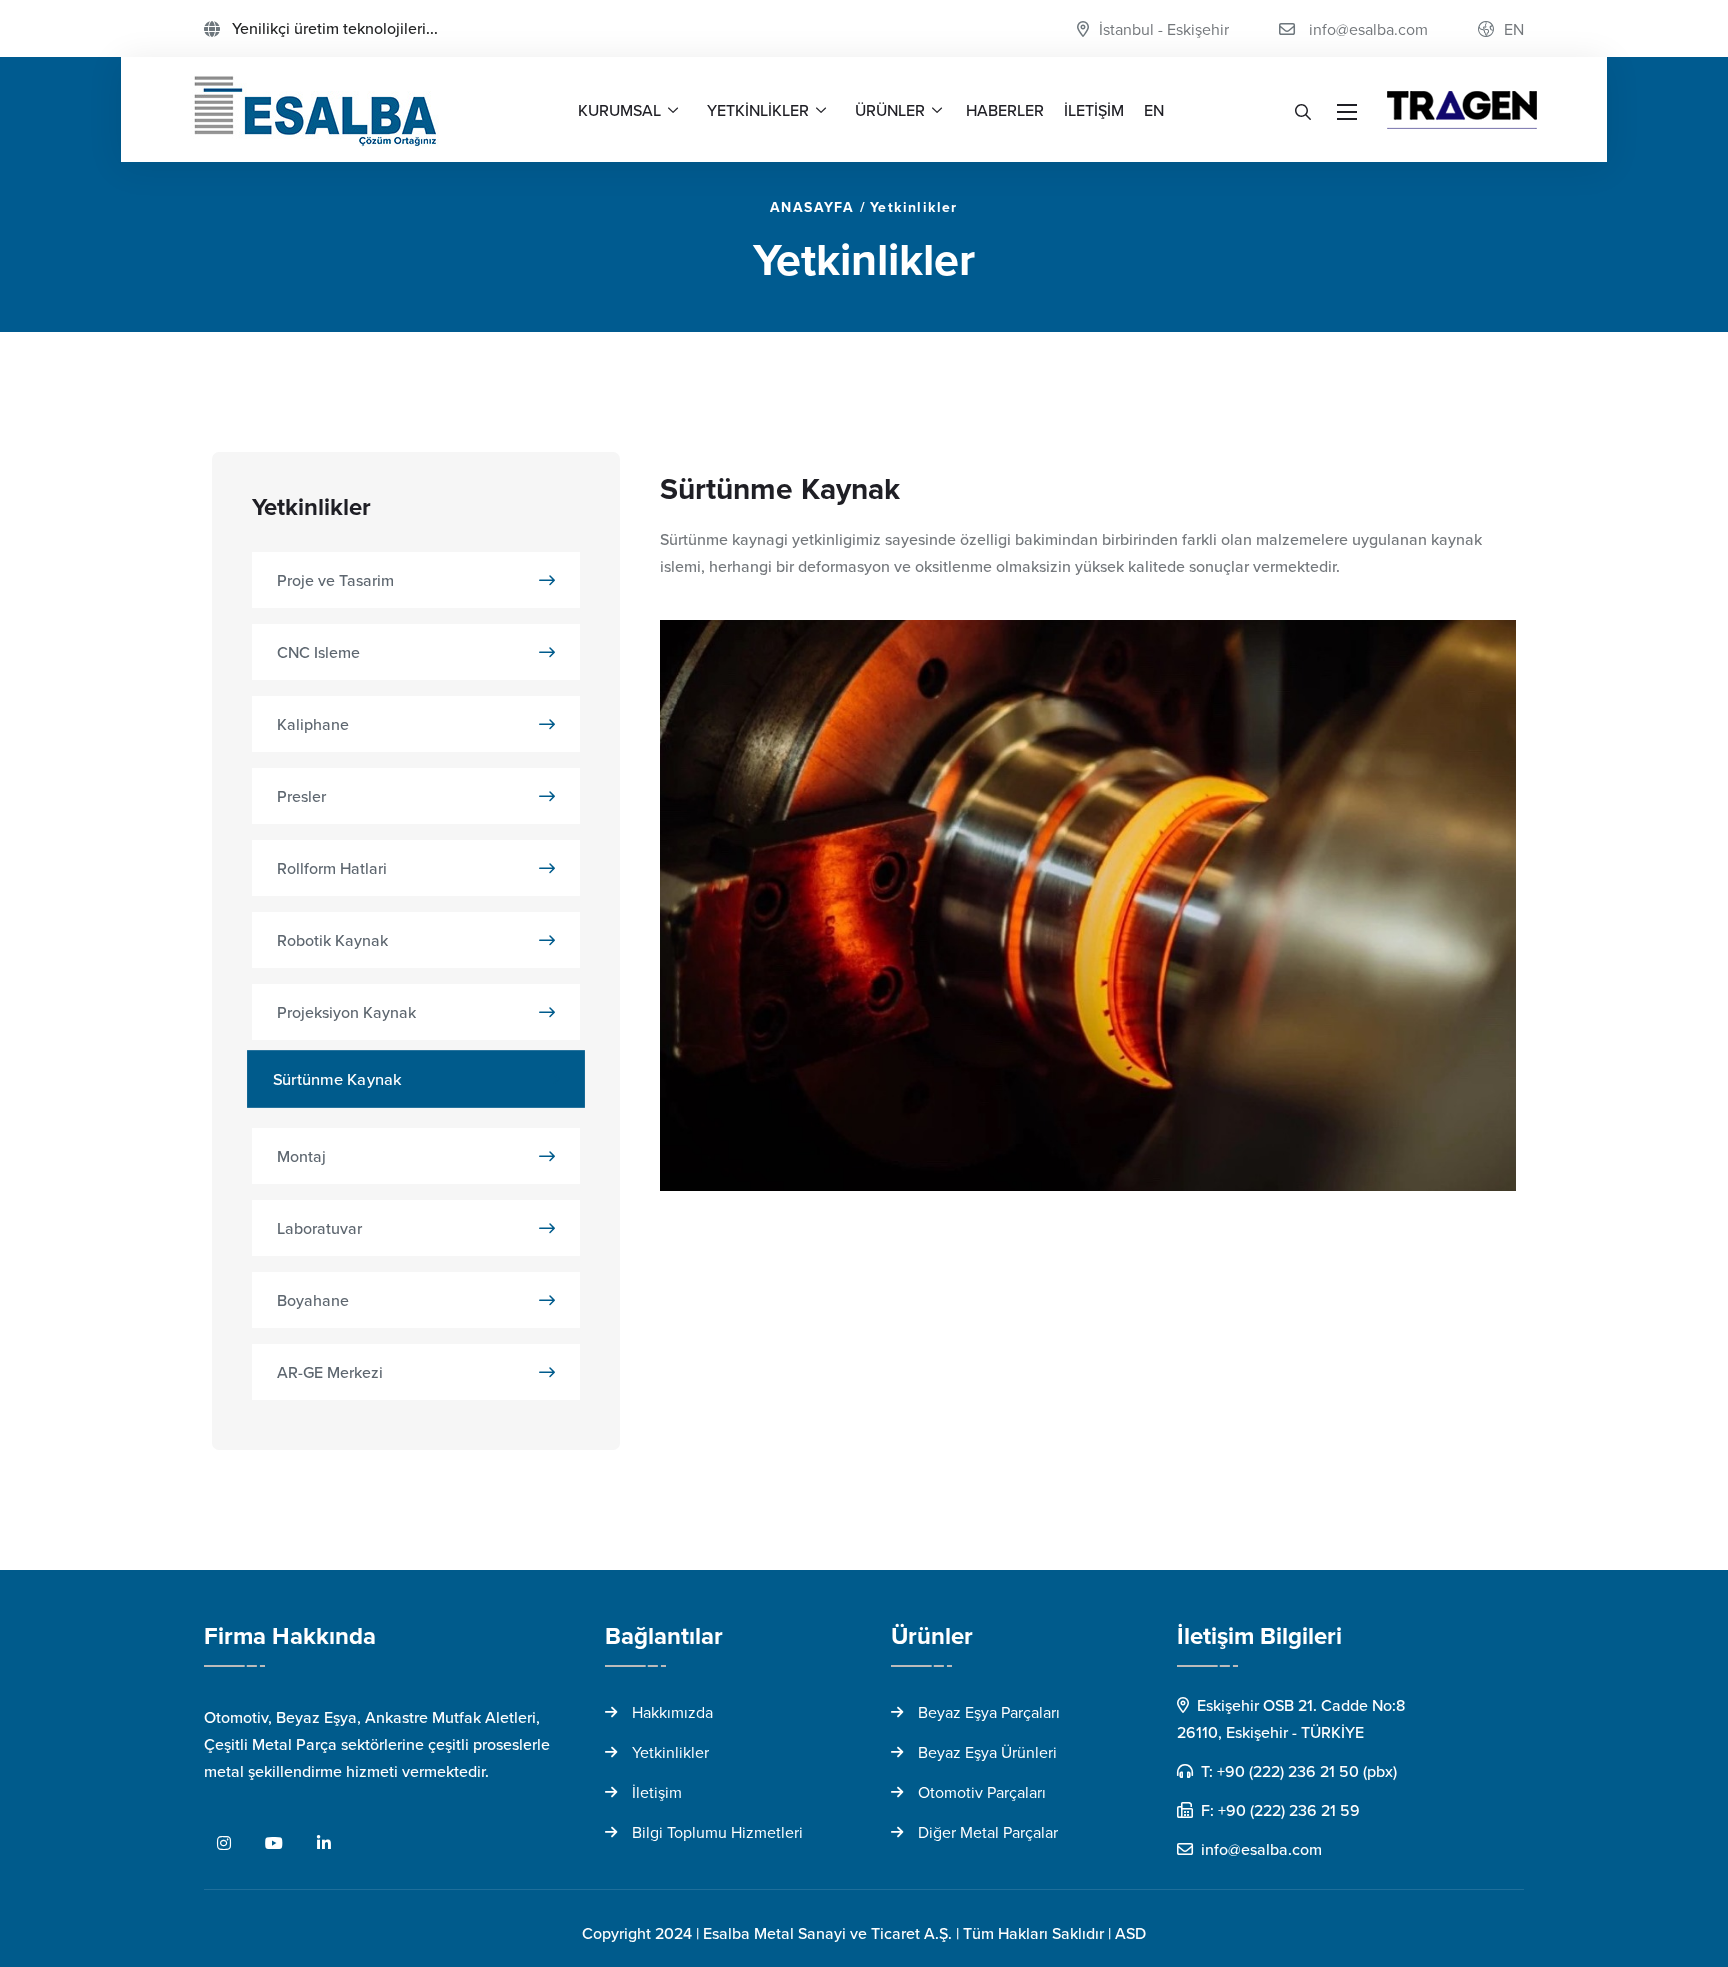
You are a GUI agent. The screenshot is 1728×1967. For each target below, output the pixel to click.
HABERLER (1005, 110)
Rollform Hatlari (332, 868)
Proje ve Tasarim (335, 580)
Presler (301, 796)
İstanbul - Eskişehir (1164, 29)
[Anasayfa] (316, 109)
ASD (1130, 1933)
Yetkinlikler (914, 207)
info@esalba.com (1368, 29)
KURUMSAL (619, 110)
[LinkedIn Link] (324, 1843)
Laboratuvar (319, 1228)
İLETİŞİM (1094, 110)
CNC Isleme (318, 652)
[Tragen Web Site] (1462, 110)
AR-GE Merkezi (330, 1372)
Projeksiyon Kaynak (346, 1012)
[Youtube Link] (274, 1843)
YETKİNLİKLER (758, 110)
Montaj (301, 1156)
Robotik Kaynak (332, 940)
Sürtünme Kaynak (336, 1078)
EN (1514, 29)
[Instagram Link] (224, 1843)
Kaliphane (313, 724)
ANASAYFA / (818, 207)
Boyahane (313, 1300)
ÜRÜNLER (890, 110)
